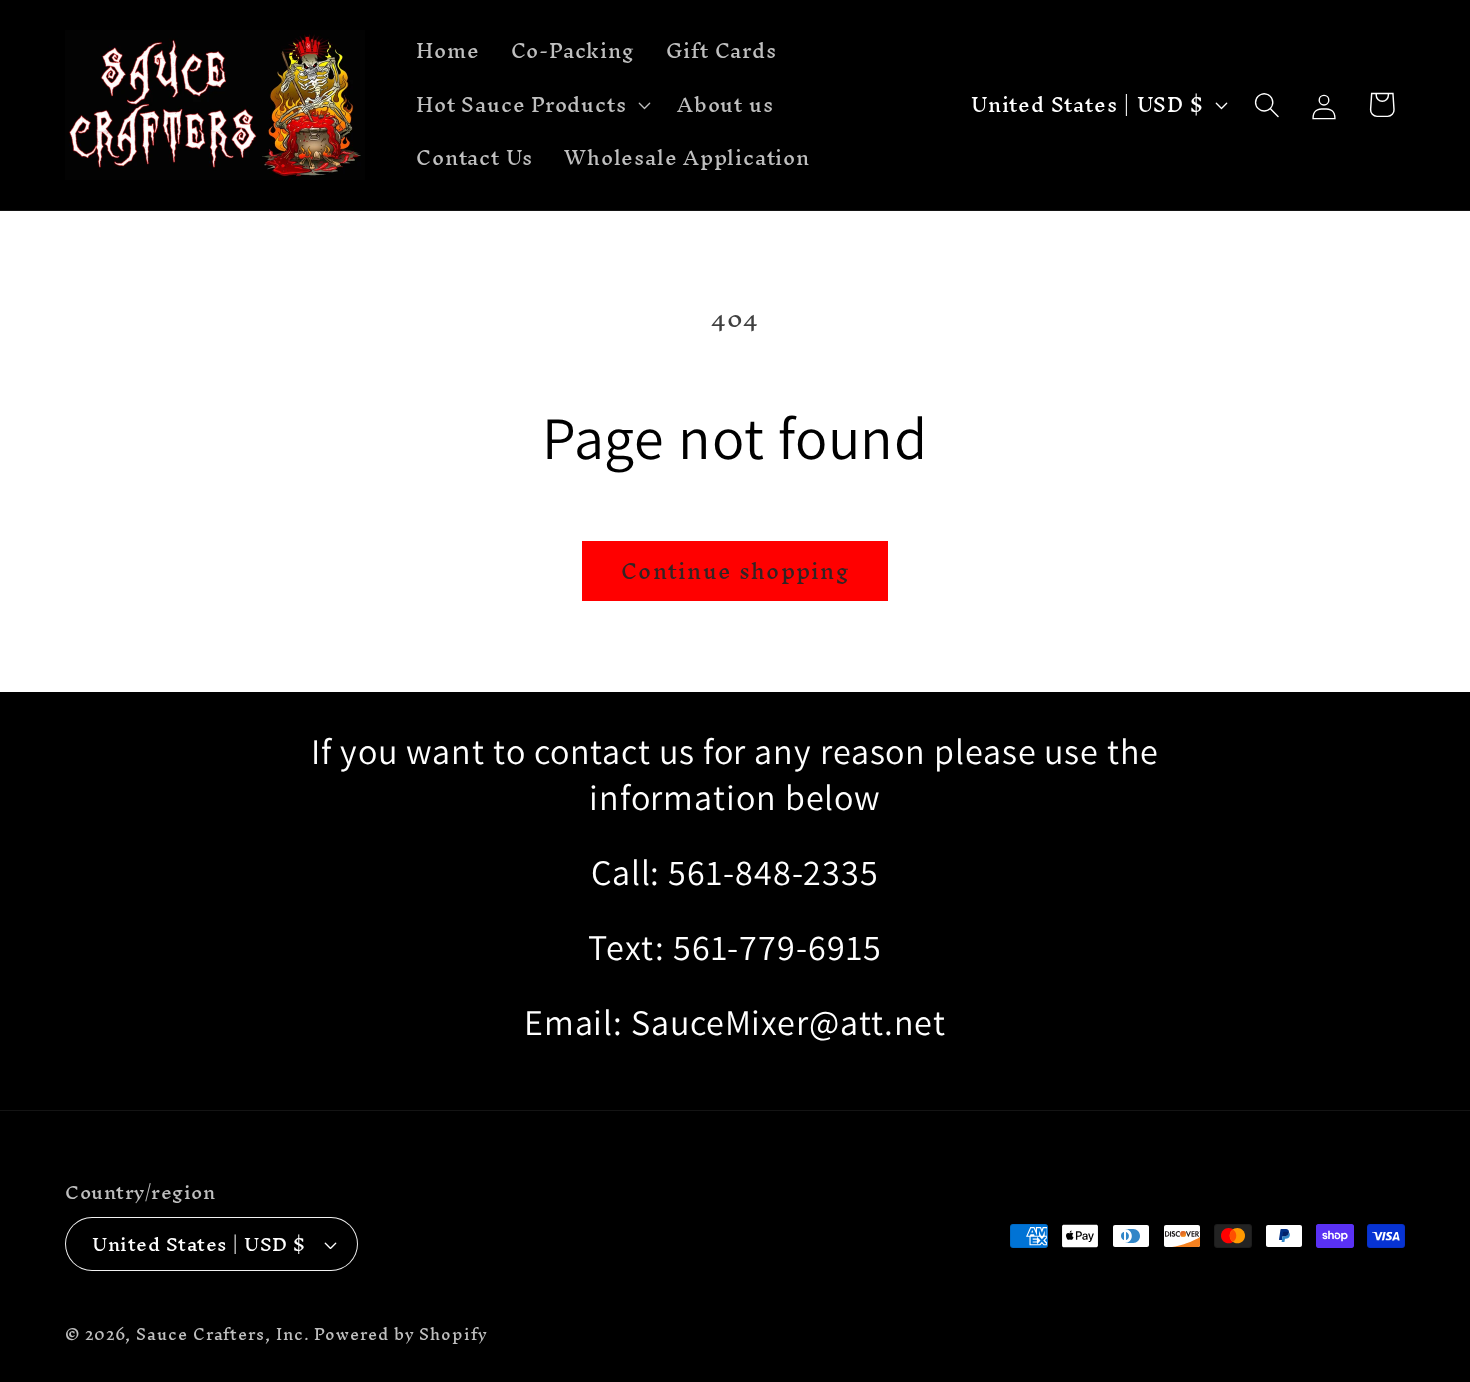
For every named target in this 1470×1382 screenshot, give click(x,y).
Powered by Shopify (400, 1334)
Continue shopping (735, 571)
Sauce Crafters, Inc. (222, 1334)
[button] (531, 105)
